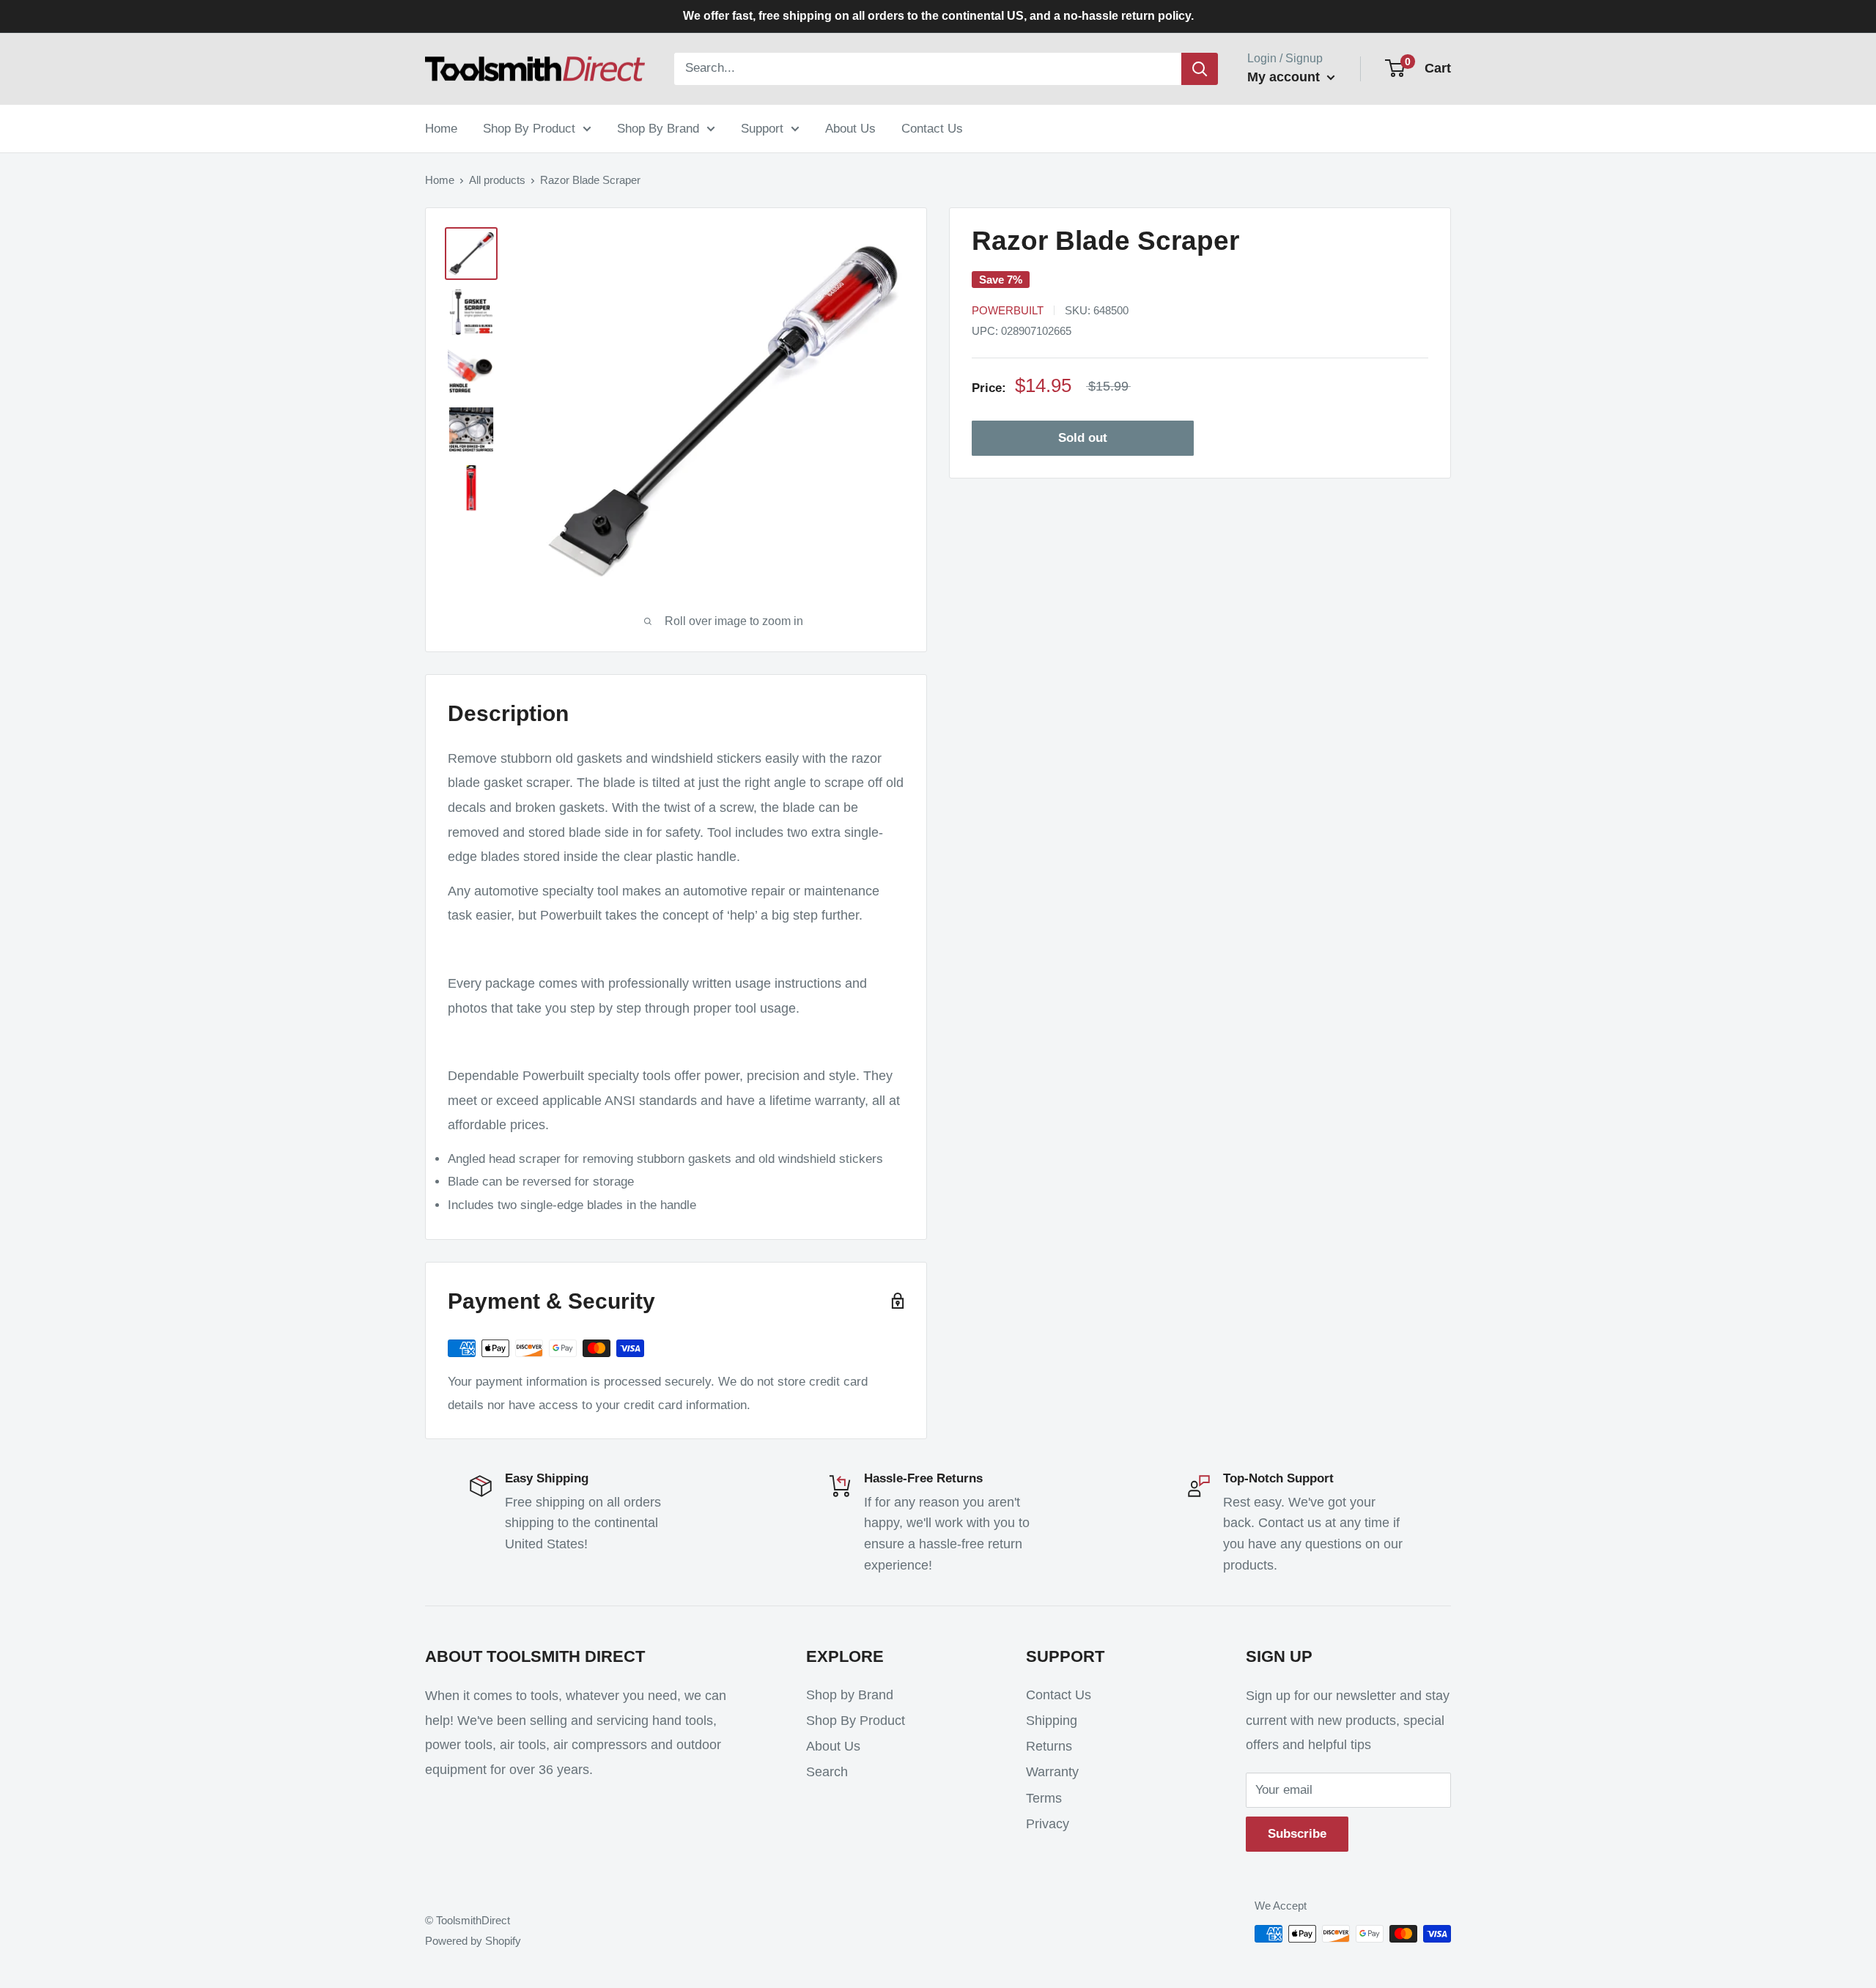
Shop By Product (529, 128)
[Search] (1200, 69)
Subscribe (1297, 1834)
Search (827, 1772)
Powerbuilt (1008, 310)
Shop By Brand (658, 128)
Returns (1049, 1746)
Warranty (1052, 1772)
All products (497, 180)
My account (1285, 77)
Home (441, 128)
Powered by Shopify (473, 1941)
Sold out (1083, 438)
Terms (1044, 1798)
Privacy (1048, 1824)
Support (762, 128)
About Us (850, 128)
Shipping (1052, 1721)
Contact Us (932, 128)
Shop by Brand (850, 1695)
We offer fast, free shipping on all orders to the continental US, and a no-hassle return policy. (938, 16)
